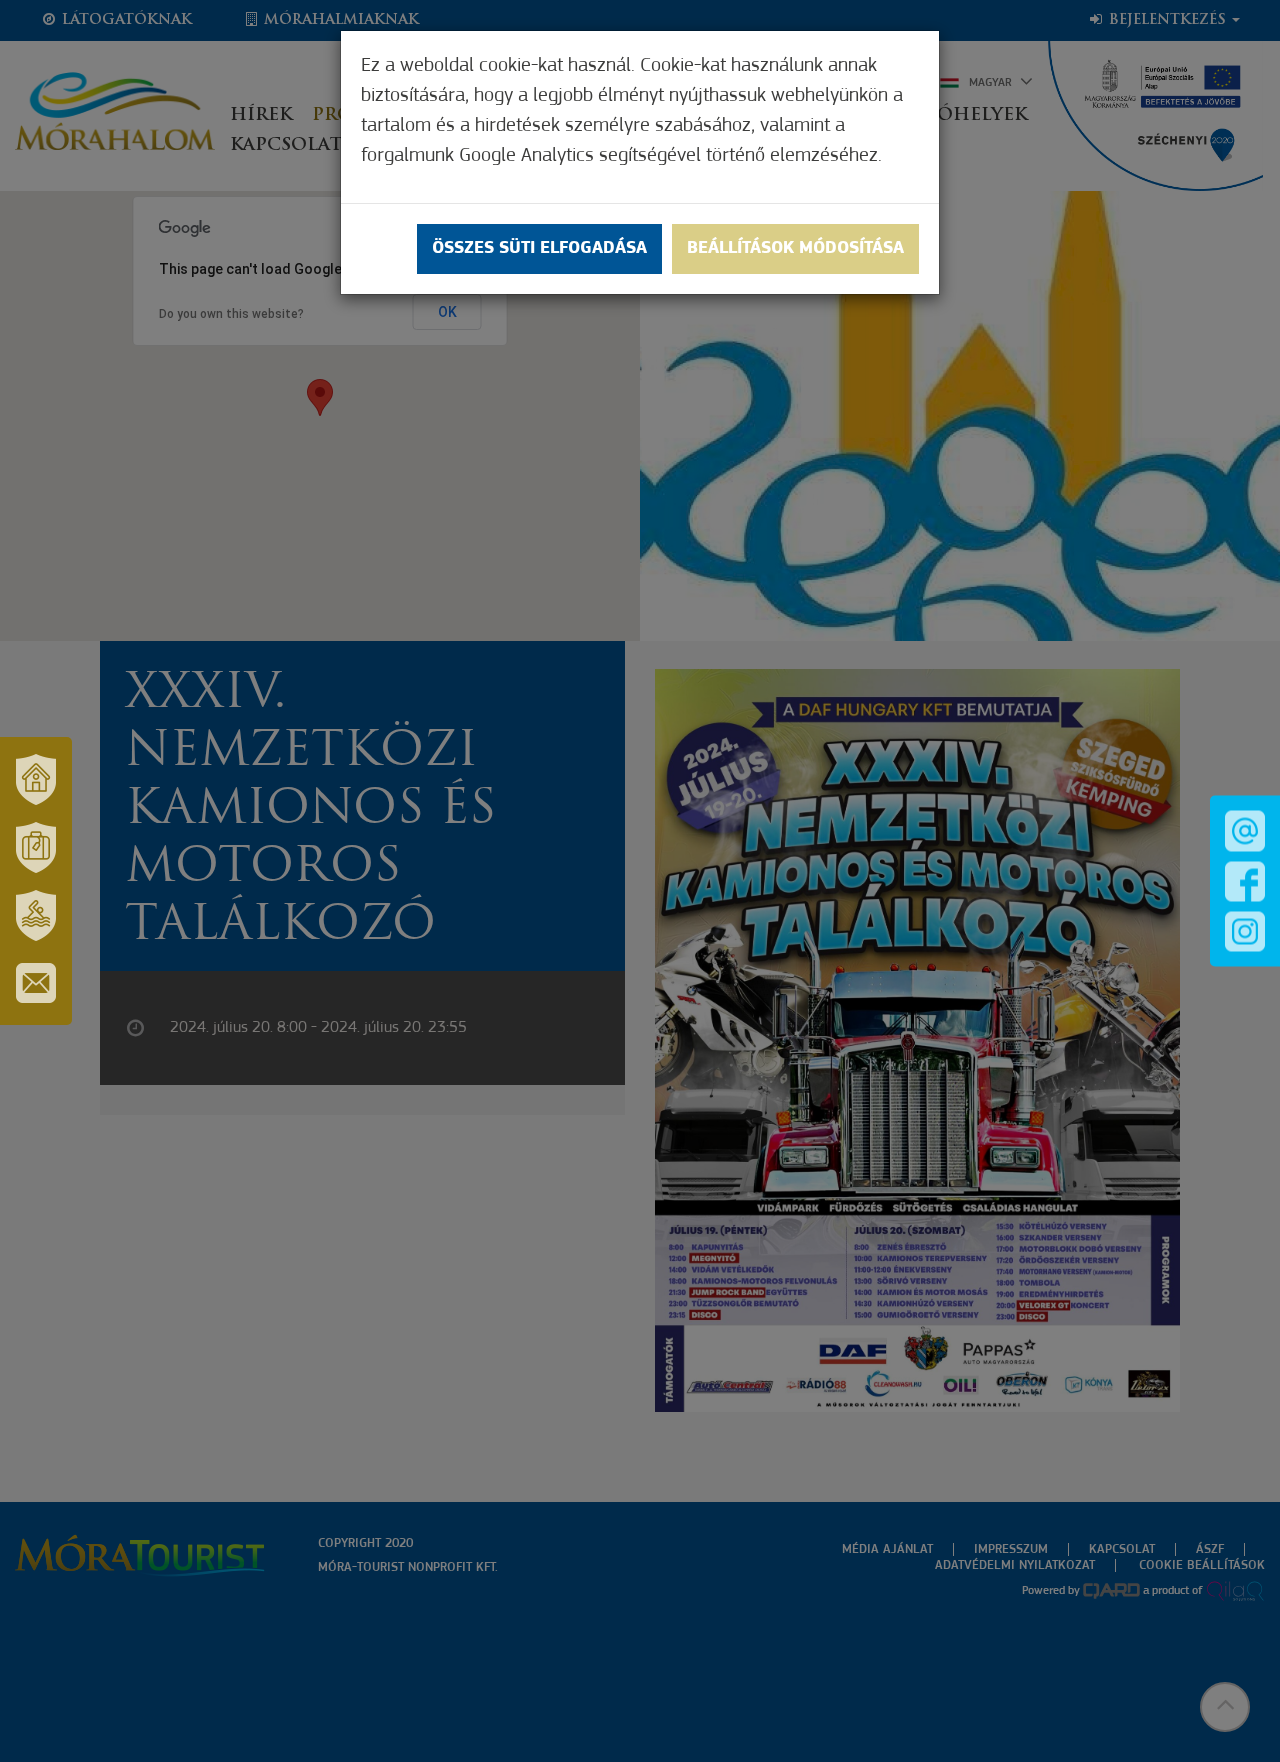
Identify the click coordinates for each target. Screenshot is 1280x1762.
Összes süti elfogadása (539, 249)
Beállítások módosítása (795, 249)
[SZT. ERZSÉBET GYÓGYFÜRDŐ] (36, 915)
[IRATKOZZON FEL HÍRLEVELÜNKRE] (36, 983)
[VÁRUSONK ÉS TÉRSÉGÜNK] (36, 779)
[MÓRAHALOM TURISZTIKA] (36, 847)
